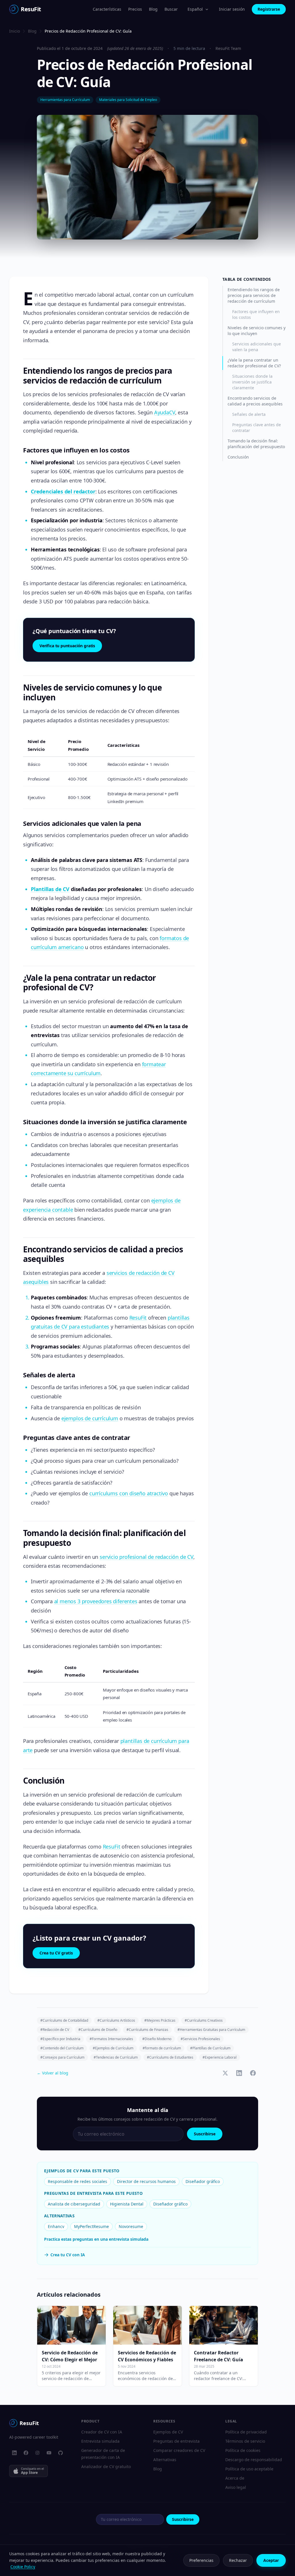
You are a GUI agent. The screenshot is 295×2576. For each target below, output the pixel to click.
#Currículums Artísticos (116, 2020)
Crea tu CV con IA (68, 2255)
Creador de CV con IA (102, 2432)
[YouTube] (49, 2453)
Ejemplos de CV (168, 2432)
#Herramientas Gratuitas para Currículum (211, 2030)
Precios (135, 9)
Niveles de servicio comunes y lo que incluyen (257, 331)
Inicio (15, 31)
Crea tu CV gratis (56, 1953)
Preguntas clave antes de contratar (257, 428)
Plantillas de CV (50, 889)
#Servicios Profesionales (200, 2039)
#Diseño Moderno (157, 2039)
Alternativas (165, 2460)
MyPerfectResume (91, 2226)
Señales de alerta (249, 414)
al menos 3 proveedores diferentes (96, 1601)
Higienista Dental (127, 2204)
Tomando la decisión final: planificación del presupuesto (256, 444)
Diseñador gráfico (203, 2181)
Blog (153, 9)
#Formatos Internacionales (111, 2039)
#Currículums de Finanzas (147, 2030)
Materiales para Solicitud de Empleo (128, 100)
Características (107, 9)
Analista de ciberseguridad (74, 2204)
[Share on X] (225, 2073)
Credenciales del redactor (63, 491)
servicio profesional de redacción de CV (146, 1557)
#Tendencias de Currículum (116, 2057)
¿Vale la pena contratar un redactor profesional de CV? (254, 363)
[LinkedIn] (14, 2453)
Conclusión (238, 457)
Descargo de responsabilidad (254, 2460)
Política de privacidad (246, 2432)
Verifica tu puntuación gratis (67, 646)
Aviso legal (236, 2487)
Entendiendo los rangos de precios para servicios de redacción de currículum (254, 295)
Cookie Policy (23, 2567)
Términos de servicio (245, 2441)
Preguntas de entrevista (176, 2441)
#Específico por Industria (60, 2039)
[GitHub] (60, 2453)
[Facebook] (26, 2453)
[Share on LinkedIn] (239, 2073)
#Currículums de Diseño (98, 2030)
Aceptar (271, 2560)
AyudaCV (165, 412)
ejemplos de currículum (90, 1418)
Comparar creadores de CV (179, 2450)
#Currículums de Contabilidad (64, 2020)
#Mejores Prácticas (160, 2020)
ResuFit (138, 1318)
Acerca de (235, 2478)
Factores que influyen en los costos (256, 314)
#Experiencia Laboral (220, 2057)
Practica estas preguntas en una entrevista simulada (96, 2239)
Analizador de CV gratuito (106, 2466)
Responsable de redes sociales (77, 2181)
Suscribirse (205, 2134)
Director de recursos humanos (146, 2181)
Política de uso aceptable (249, 2469)
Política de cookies (243, 2450)
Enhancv (56, 2226)
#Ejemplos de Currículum (113, 2048)
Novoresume (131, 2226)
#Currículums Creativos (204, 2020)
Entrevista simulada (100, 2441)
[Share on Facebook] (253, 2073)
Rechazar (238, 2560)
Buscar (171, 9)
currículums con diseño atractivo (129, 1493)
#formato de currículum (162, 2048)
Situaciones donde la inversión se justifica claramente (252, 382)
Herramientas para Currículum (65, 100)
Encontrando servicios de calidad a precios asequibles (255, 401)
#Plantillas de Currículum (210, 2048)
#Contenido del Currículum (62, 2048)
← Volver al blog (53, 2073)
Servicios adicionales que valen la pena (257, 347)
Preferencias (201, 2560)
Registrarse (269, 9)
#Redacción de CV (55, 2030)
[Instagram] (37, 2453)
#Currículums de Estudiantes (170, 2057)
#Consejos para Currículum (62, 2057)
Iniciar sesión (232, 9)
